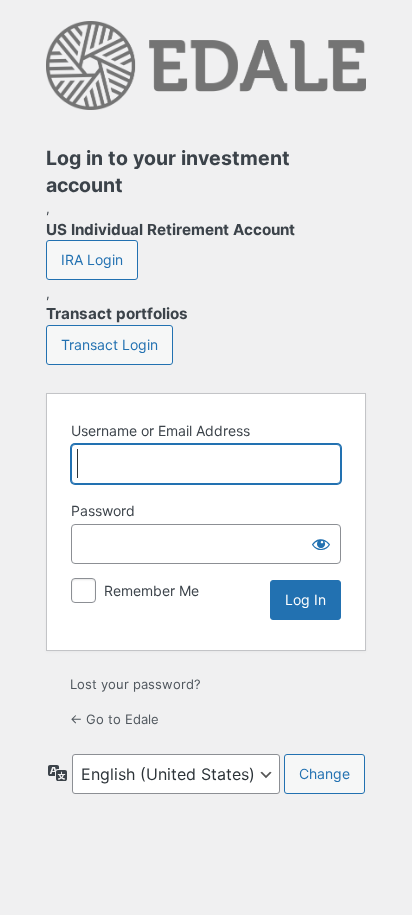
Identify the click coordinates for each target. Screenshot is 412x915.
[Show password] (321, 544)
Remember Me (151, 590)
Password (103, 510)
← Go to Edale (114, 719)
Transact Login (109, 344)
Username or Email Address (160, 430)
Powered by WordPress (206, 71)
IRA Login (92, 259)
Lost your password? (135, 684)
